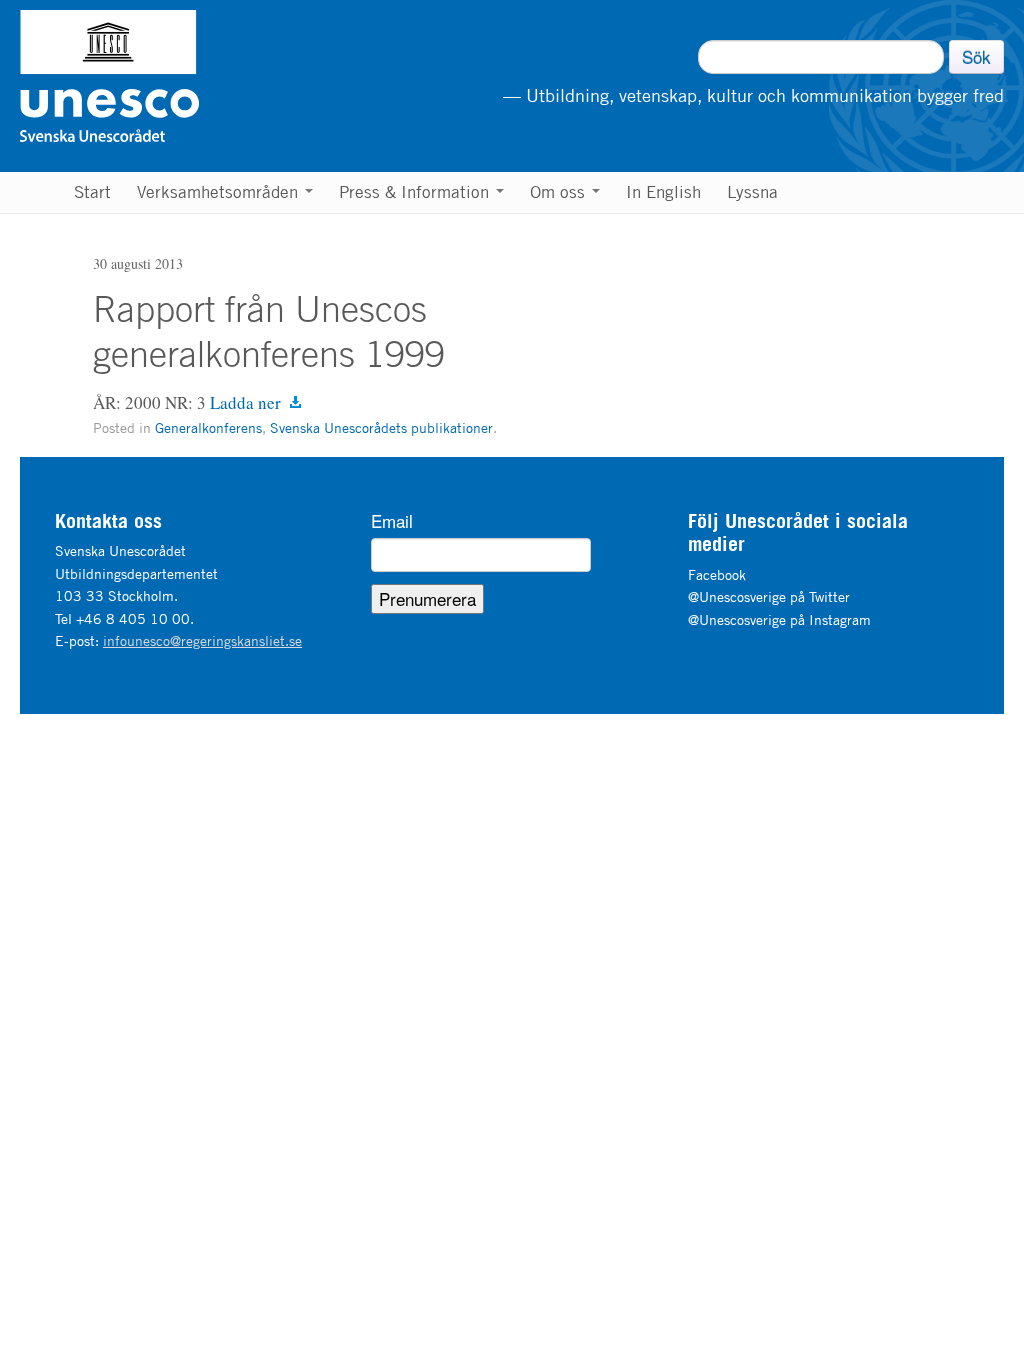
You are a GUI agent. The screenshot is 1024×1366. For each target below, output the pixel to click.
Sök (976, 56)
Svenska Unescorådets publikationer (381, 427)
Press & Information (416, 192)
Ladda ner (245, 402)
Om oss (560, 192)
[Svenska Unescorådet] (211, 76)
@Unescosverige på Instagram (779, 619)
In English (663, 192)
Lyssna (752, 192)
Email (392, 521)
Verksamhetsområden (220, 192)
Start (92, 192)
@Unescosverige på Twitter (769, 596)
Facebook (717, 574)
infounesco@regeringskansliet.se (202, 640)
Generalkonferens (208, 427)
